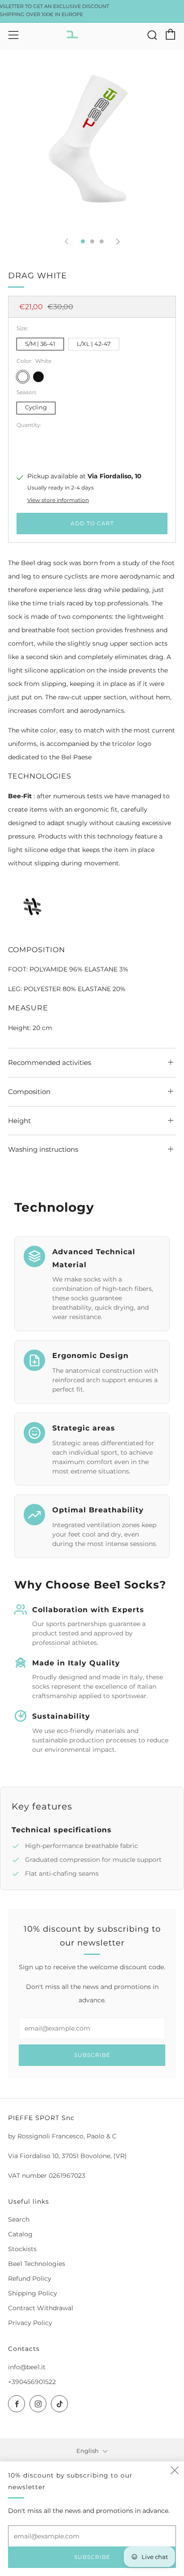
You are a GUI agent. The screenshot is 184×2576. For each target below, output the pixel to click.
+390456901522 (32, 2382)
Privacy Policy (30, 2323)
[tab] (83, 241)
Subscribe (92, 2055)
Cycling (36, 407)
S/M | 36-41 (40, 344)
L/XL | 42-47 (94, 344)
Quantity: (29, 425)
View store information (58, 500)
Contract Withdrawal (41, 2308)
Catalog (20, 2234)
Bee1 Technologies (37, 2264)
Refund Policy (30, 2278)
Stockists (22, 2249)
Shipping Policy (33, 2293)
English (88, 2451)
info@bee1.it (27, 2367)
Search (19, 2219)
